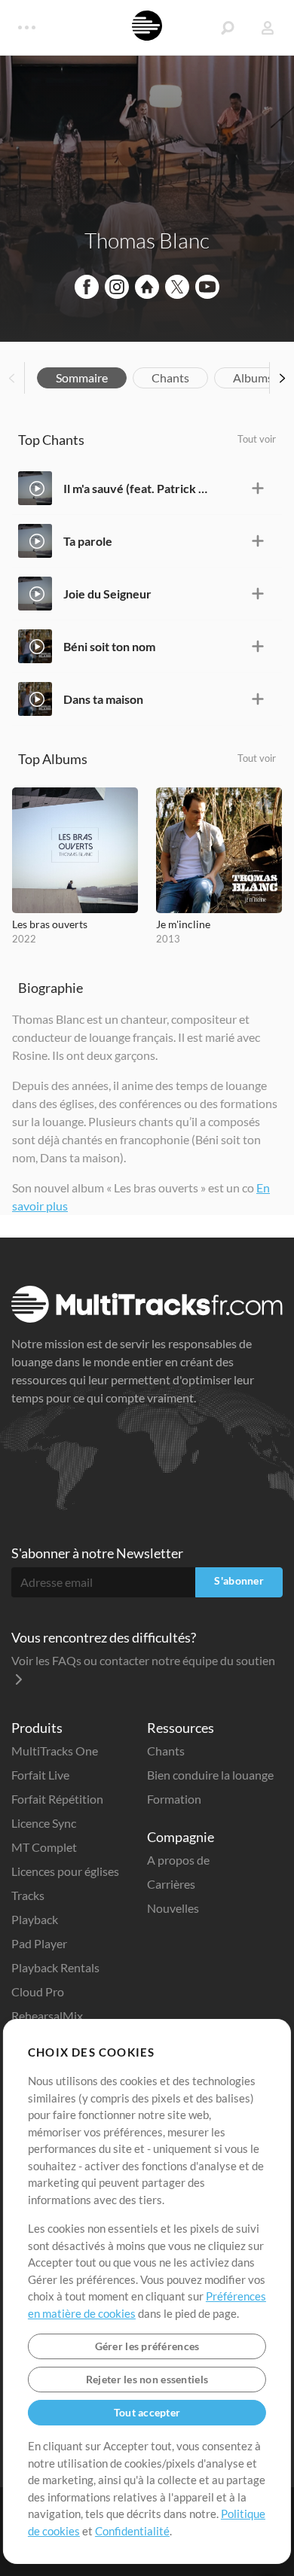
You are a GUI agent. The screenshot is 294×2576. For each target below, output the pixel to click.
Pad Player (39, 1943)
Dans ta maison (103, 699)
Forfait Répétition (57, 1799)
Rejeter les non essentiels (147, 2379)
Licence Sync (44, 1823)
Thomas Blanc (147, 240)
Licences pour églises (65, 1871)
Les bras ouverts (50, 924)
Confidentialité (132, 2531)
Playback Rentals (55, 1967)
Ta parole (88, 541)
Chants (170, 378)
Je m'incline (183, 924)
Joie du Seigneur (107, 594)
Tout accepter (147, 2412)
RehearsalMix (47, 2016)
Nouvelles (173, 1908)
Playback (35, 1919)
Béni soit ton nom (109, 646)
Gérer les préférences (147, 2346)
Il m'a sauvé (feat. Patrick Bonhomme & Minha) (136, 488)
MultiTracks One (55, 1751)
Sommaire (82, 378)
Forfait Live (40, 1775)
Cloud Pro (38, 1991)
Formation (174, 1799)
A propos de (178, 1860)
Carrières (171, 1884)
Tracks (28, 1895)
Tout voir (257, 439)
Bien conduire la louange (210, 1775)
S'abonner (239, 1580)
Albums (253, 378)
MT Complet (44, 1847)
